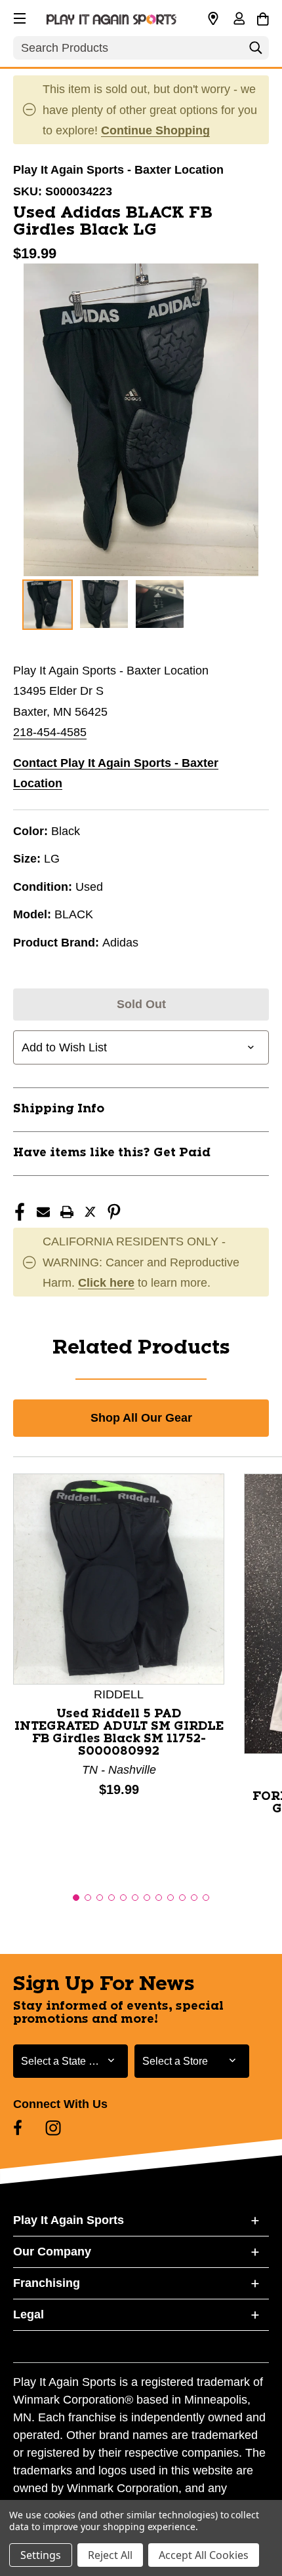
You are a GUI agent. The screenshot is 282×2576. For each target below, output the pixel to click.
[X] (91, 1212)
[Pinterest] (114, 1212)
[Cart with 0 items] (263, 17)
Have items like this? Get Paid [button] (112, 1153)
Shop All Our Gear (141, 1418)
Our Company (52, 2252)
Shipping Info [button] (59, 1109)
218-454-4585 (50, 732)
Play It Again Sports (69, 2220)
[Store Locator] (213, 19)
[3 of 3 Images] (160, 604)
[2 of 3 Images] (104, 604)
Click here (106, 1283)
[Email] (43, 1212)
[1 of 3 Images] (48, 605)
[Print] (67, 1212)
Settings (41, 2555)
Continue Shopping (155, 130)
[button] (18, 16)
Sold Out (141, 1004)
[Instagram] (53, 2128)
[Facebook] (20, 1212)
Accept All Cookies (204, 2555)
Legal (29, 2314)
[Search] (256, 51)
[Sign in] (239, 20)
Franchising (47, 2283)
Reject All (110, 2555)
